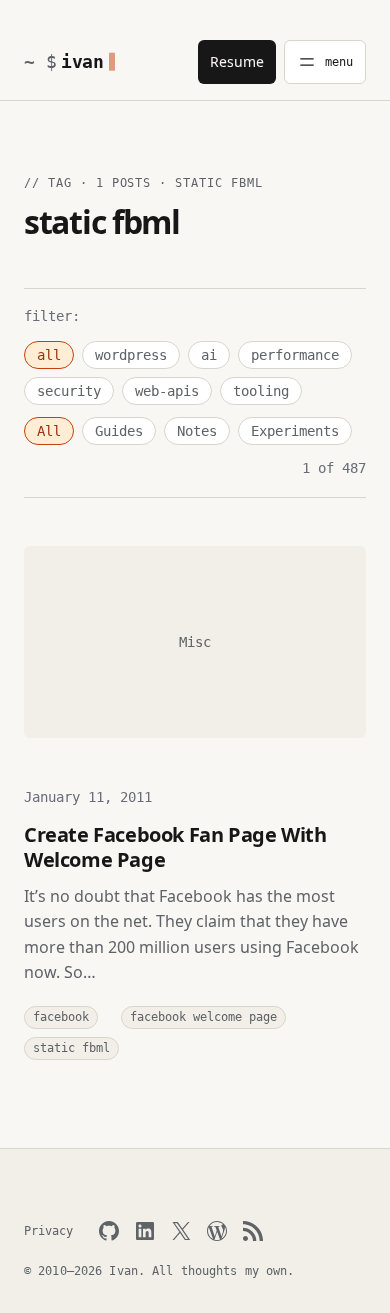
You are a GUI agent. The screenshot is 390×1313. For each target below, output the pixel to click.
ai (209, 355)
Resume (237, 61)
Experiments (295, 431)
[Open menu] (325, 62)
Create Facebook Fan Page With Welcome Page (175, 847)
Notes (197, 431)
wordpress (131, 355)
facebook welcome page (203, 1017)
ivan (82, 61)
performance (295, 355)
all (49, 355)
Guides (119, 431)
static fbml (71, 1048)
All (49, 431)
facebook (61, 1017)
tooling (261, 391)
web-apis (167, 391)
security (69, 391)
